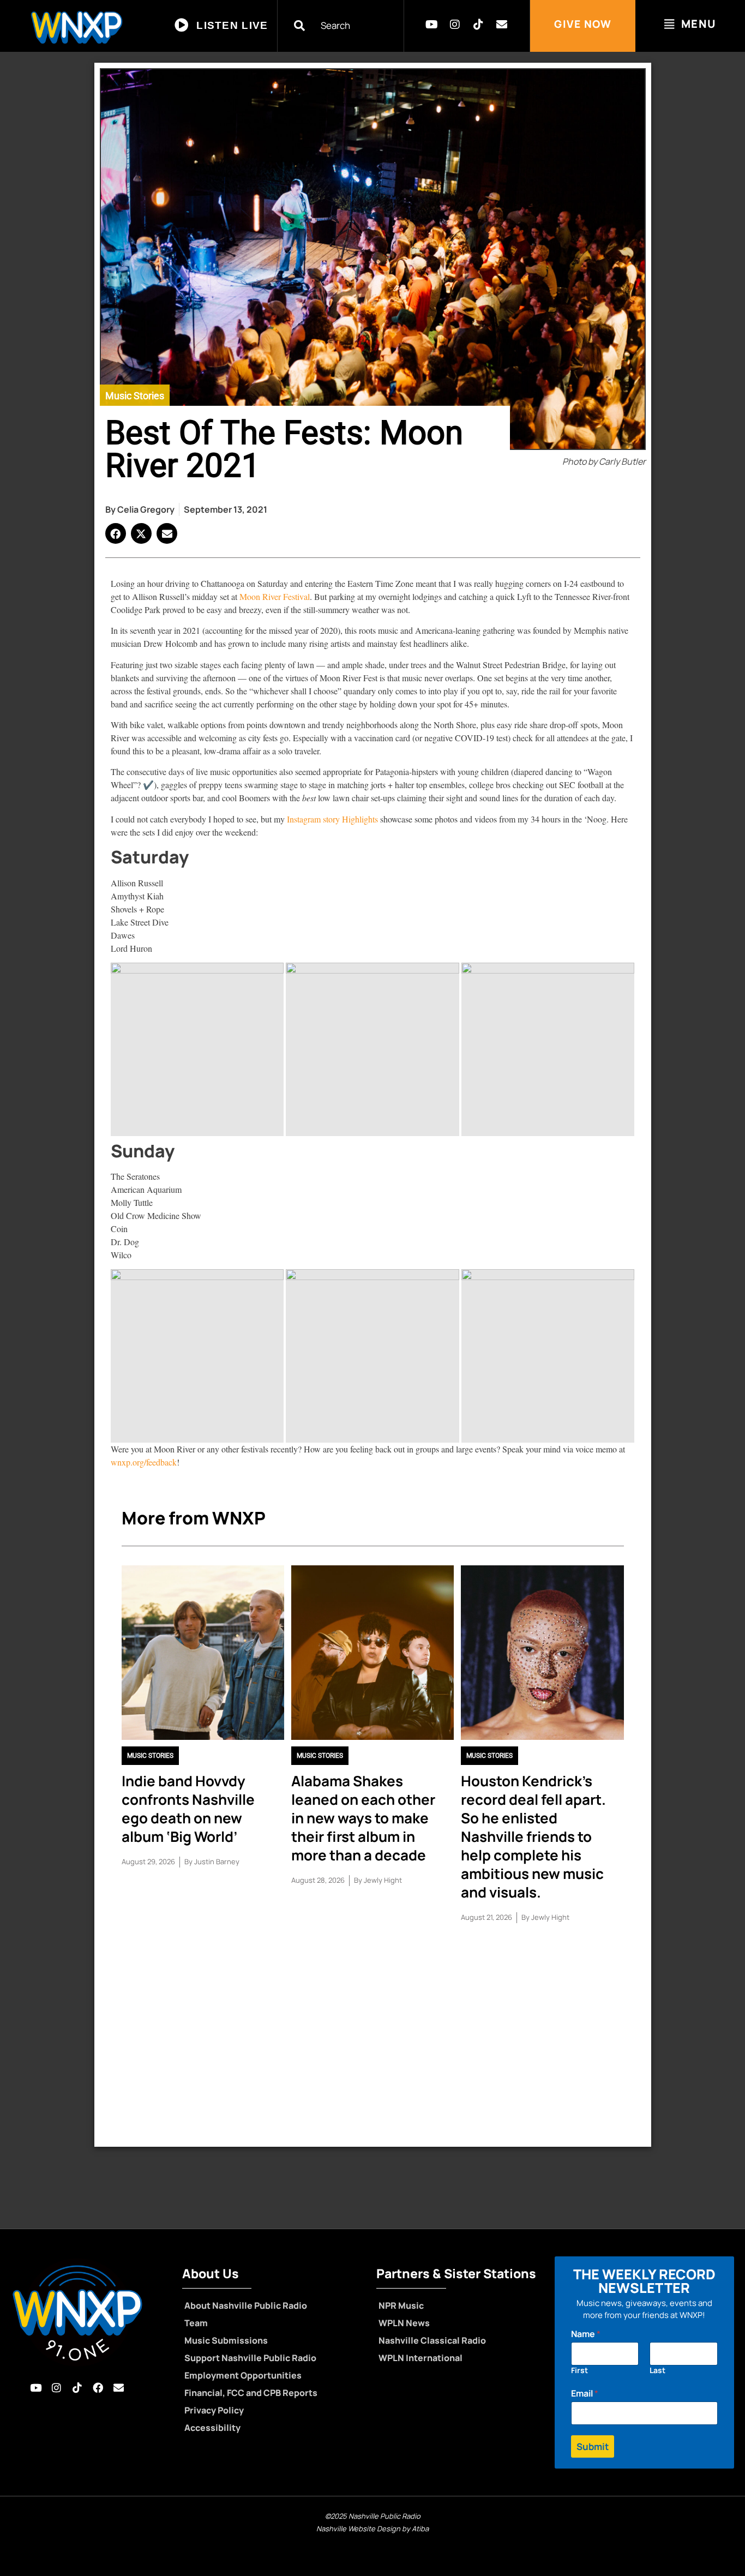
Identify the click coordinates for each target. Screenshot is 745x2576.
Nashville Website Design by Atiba (372, 2529)
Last (657, 2370)
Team (196, 2323)
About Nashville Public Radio (246, 2305)
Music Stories (135, 396)
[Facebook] (98, 2388)
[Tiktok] (478, 25)
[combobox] (347, 25)
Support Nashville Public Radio (250, 2358)
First (579, 2370)
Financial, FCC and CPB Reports (251, 2393)
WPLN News (404, 2323)
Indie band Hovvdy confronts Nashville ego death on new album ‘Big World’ (188, 1809)
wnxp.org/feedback (144, 1462)
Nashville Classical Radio (432, 2340)
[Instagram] (455, 25)
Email (585, 2394)
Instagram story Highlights (332, 819)
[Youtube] (431, 25)
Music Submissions (226, 2340)
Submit (593, 2446)
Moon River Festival (275, 596)
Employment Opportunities (243, 2375)
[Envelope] (502, 25)
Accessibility (212, 2428)
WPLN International (420, 2358)
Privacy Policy (214, 2410)
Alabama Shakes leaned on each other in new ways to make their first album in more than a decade (363, 1818)
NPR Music (401, 2305)
